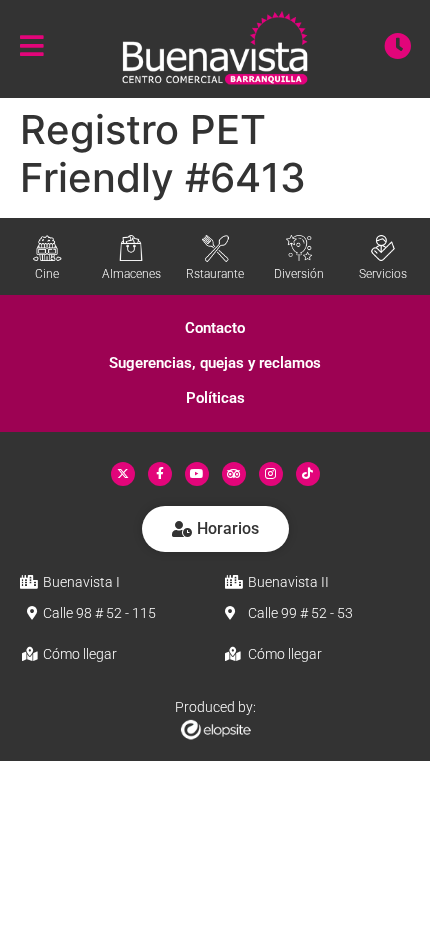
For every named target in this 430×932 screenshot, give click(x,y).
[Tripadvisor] (234, 474)
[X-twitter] (123, 474)
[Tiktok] (308, 474)
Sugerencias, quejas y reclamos (215, 363)
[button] (215, 328)
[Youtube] (197, 474)
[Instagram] (271, 474)
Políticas (215, 398)
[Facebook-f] (160, 474)
